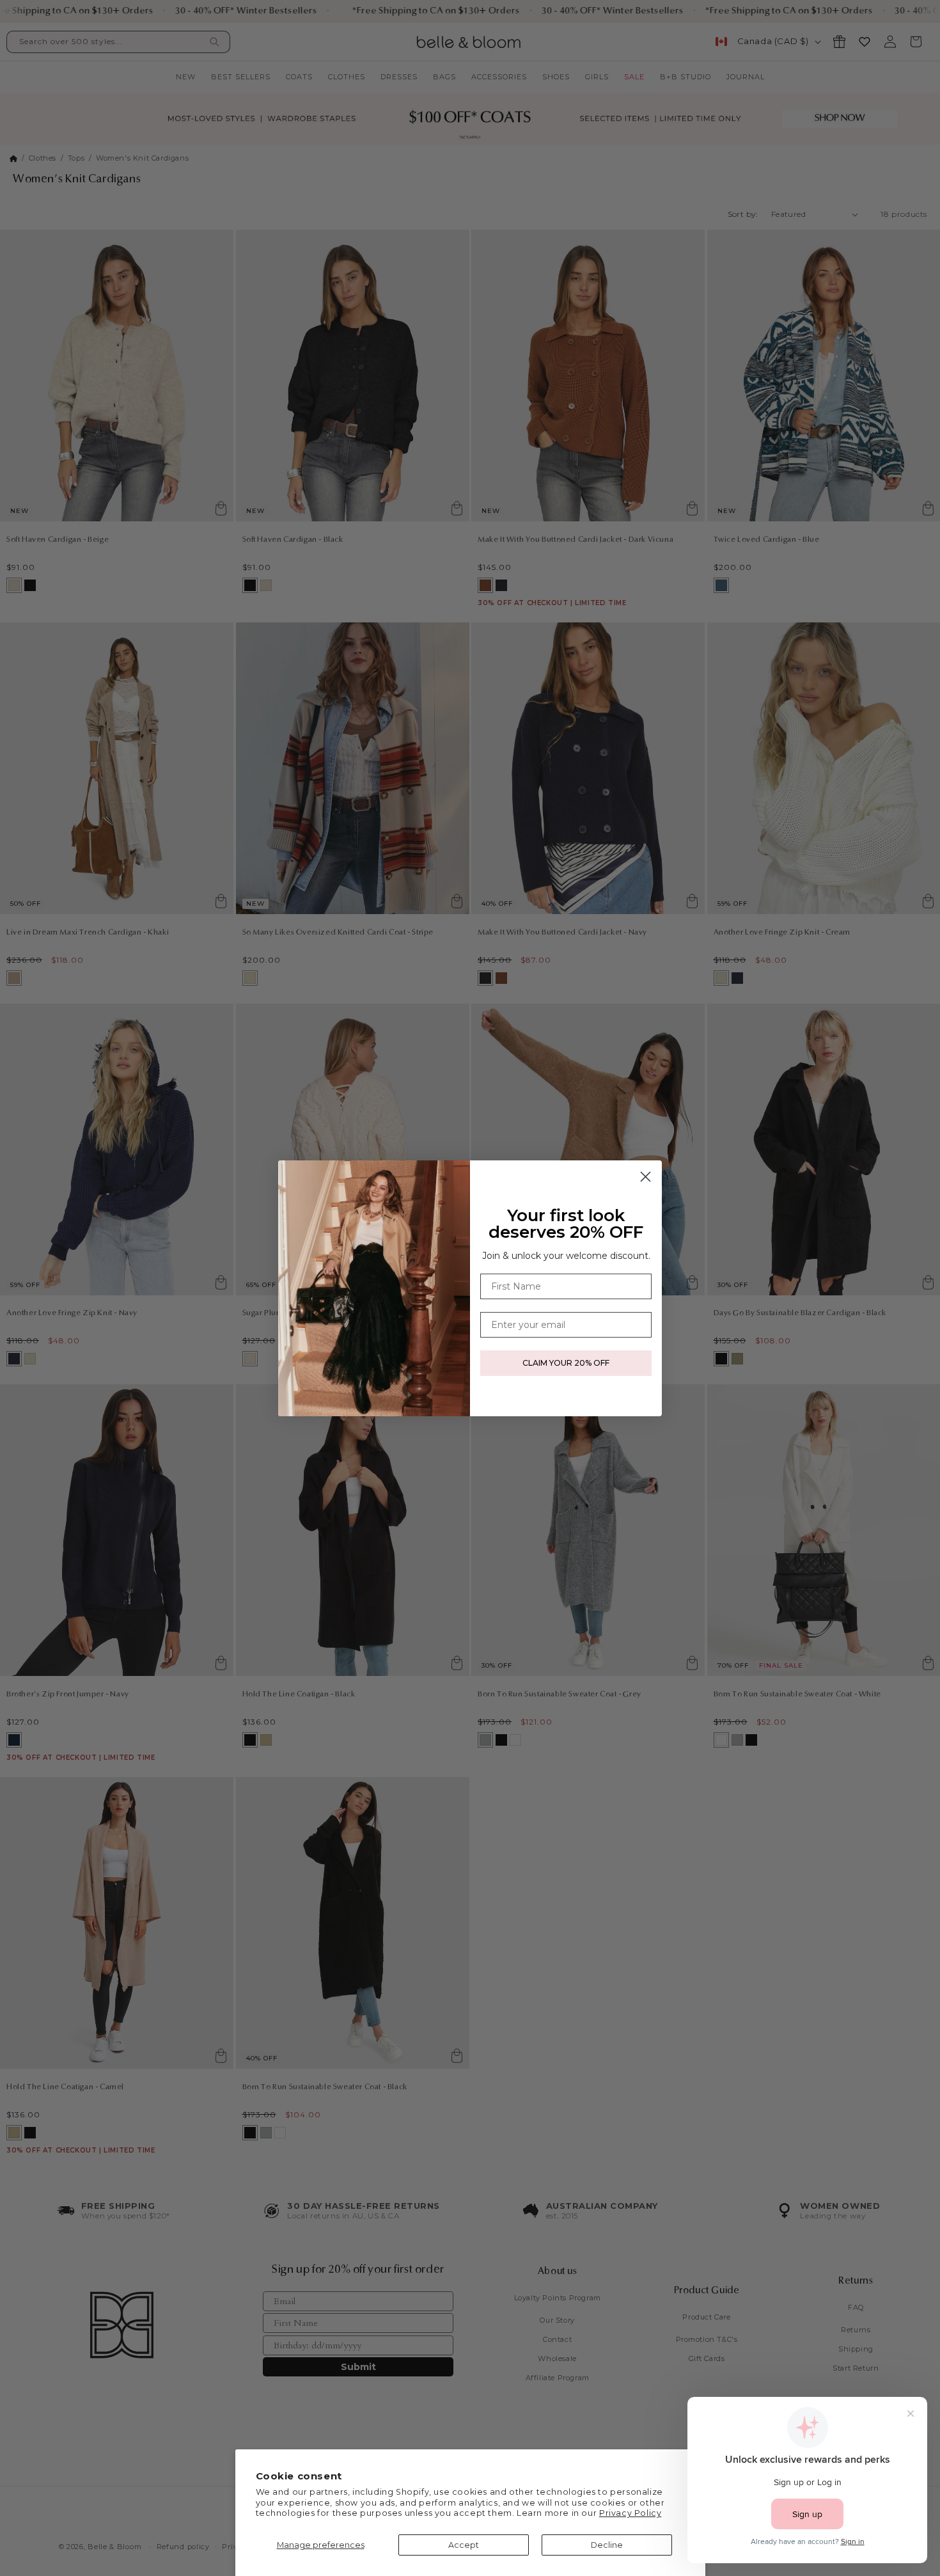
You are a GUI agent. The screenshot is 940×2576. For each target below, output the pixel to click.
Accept (464, 2545)
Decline (607, 2545)
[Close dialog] (646, 1177)
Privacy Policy (630, 2513)
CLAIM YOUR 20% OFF (566, 1363)
